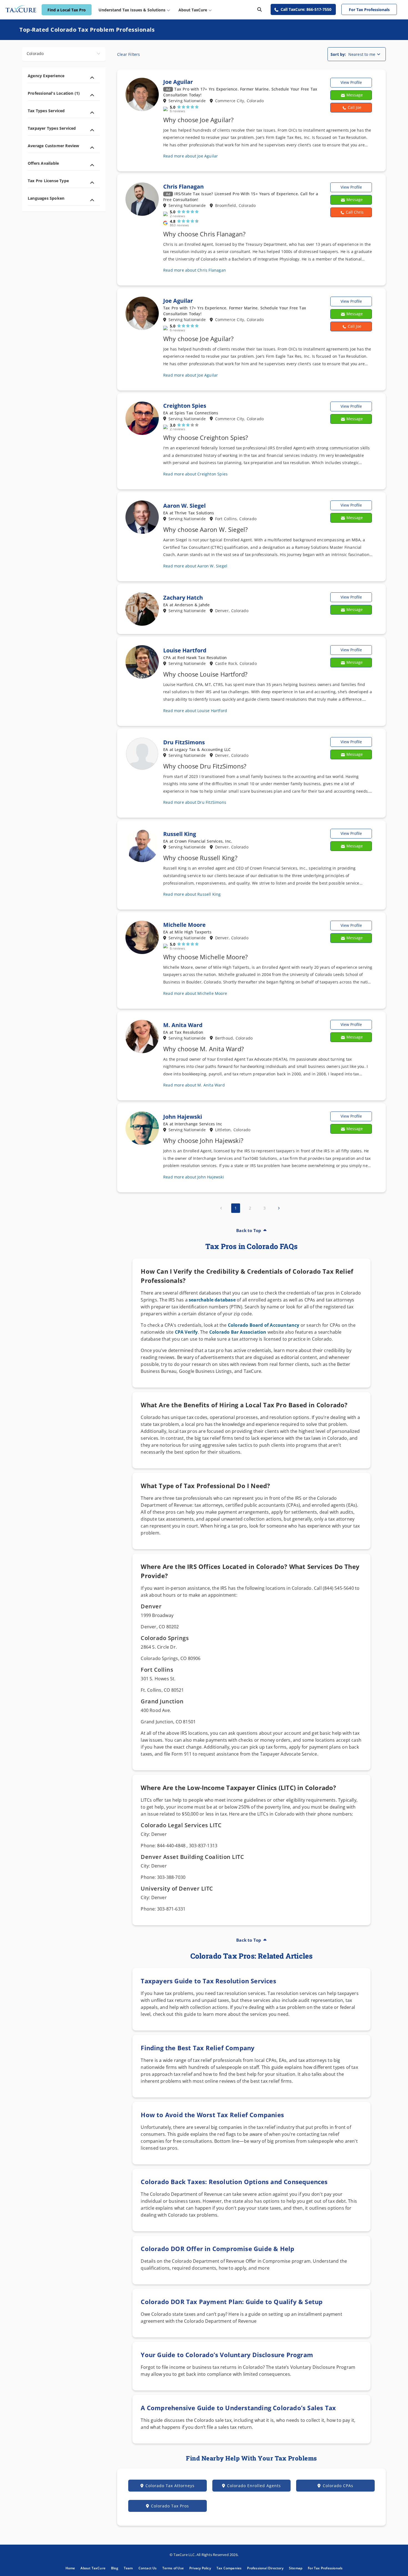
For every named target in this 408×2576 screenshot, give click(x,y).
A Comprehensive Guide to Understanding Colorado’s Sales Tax (238, 2408)
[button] (351, 108)
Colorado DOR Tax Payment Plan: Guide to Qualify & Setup (232, 2302)
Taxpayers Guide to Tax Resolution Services (208, 1981)
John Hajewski (183, 1117)
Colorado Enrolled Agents (254, 2486)
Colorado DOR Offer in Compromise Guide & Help (217, 2249)
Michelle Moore (184, 925)
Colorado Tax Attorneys (170, 2486)
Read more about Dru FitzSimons (195, 802)
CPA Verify (186, 1332)
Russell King (180, 834)
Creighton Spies (185, 406)
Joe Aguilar (178, 82)
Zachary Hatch (183, 598)
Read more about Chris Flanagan (195, 270)
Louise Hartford (185, 650)
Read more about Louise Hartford (195, 711)
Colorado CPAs (338, 2486)
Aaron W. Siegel (184, 506)
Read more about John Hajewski (194, 1177)
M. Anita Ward (183, 1025)
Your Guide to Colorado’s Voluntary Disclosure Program (227, 2355)
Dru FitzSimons (184, 742)
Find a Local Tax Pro (67, 10)
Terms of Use (173, 2568)
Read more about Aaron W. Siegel (195, 566)
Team (128, 2568)
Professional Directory (265, 2568)
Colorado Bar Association (238, 1332)
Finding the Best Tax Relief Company (198, 2048)
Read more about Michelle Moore (195, 993)
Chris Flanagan (183, 186)
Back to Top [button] (249, 1230)
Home (70, 2568)
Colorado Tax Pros (170, 2506)
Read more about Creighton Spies (195, 474)
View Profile (351, 82)
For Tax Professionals (369, 10)
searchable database (212, 1300)
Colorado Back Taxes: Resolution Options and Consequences (234, 2182)
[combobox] (64, 54)
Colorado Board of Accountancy (264, 1325)
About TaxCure (93, 2568)
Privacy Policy (200, 2568)
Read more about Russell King (192, 894)
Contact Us (148, 2568)
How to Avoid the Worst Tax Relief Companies (212, 2115)
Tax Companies (229, 2568)
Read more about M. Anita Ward (194, 1085)
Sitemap (296, 2568)
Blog (115, 2568)
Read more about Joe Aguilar (191, 156)
